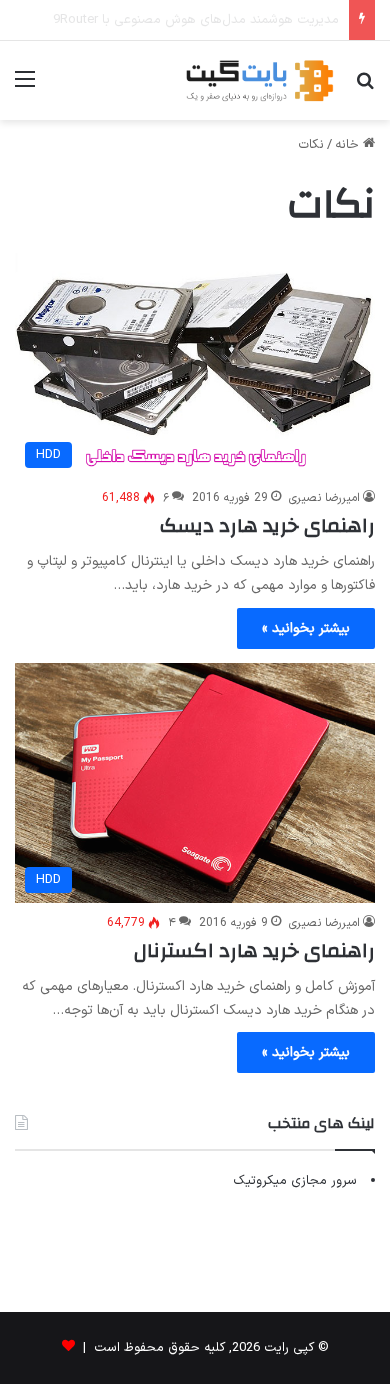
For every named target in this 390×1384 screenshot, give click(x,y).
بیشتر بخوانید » (306, 628)
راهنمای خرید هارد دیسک (267, 525)
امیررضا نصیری (324, 498)
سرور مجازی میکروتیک (295, 1181)
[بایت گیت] (260, 80)
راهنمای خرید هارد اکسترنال (254, 950)
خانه (349, 145)
